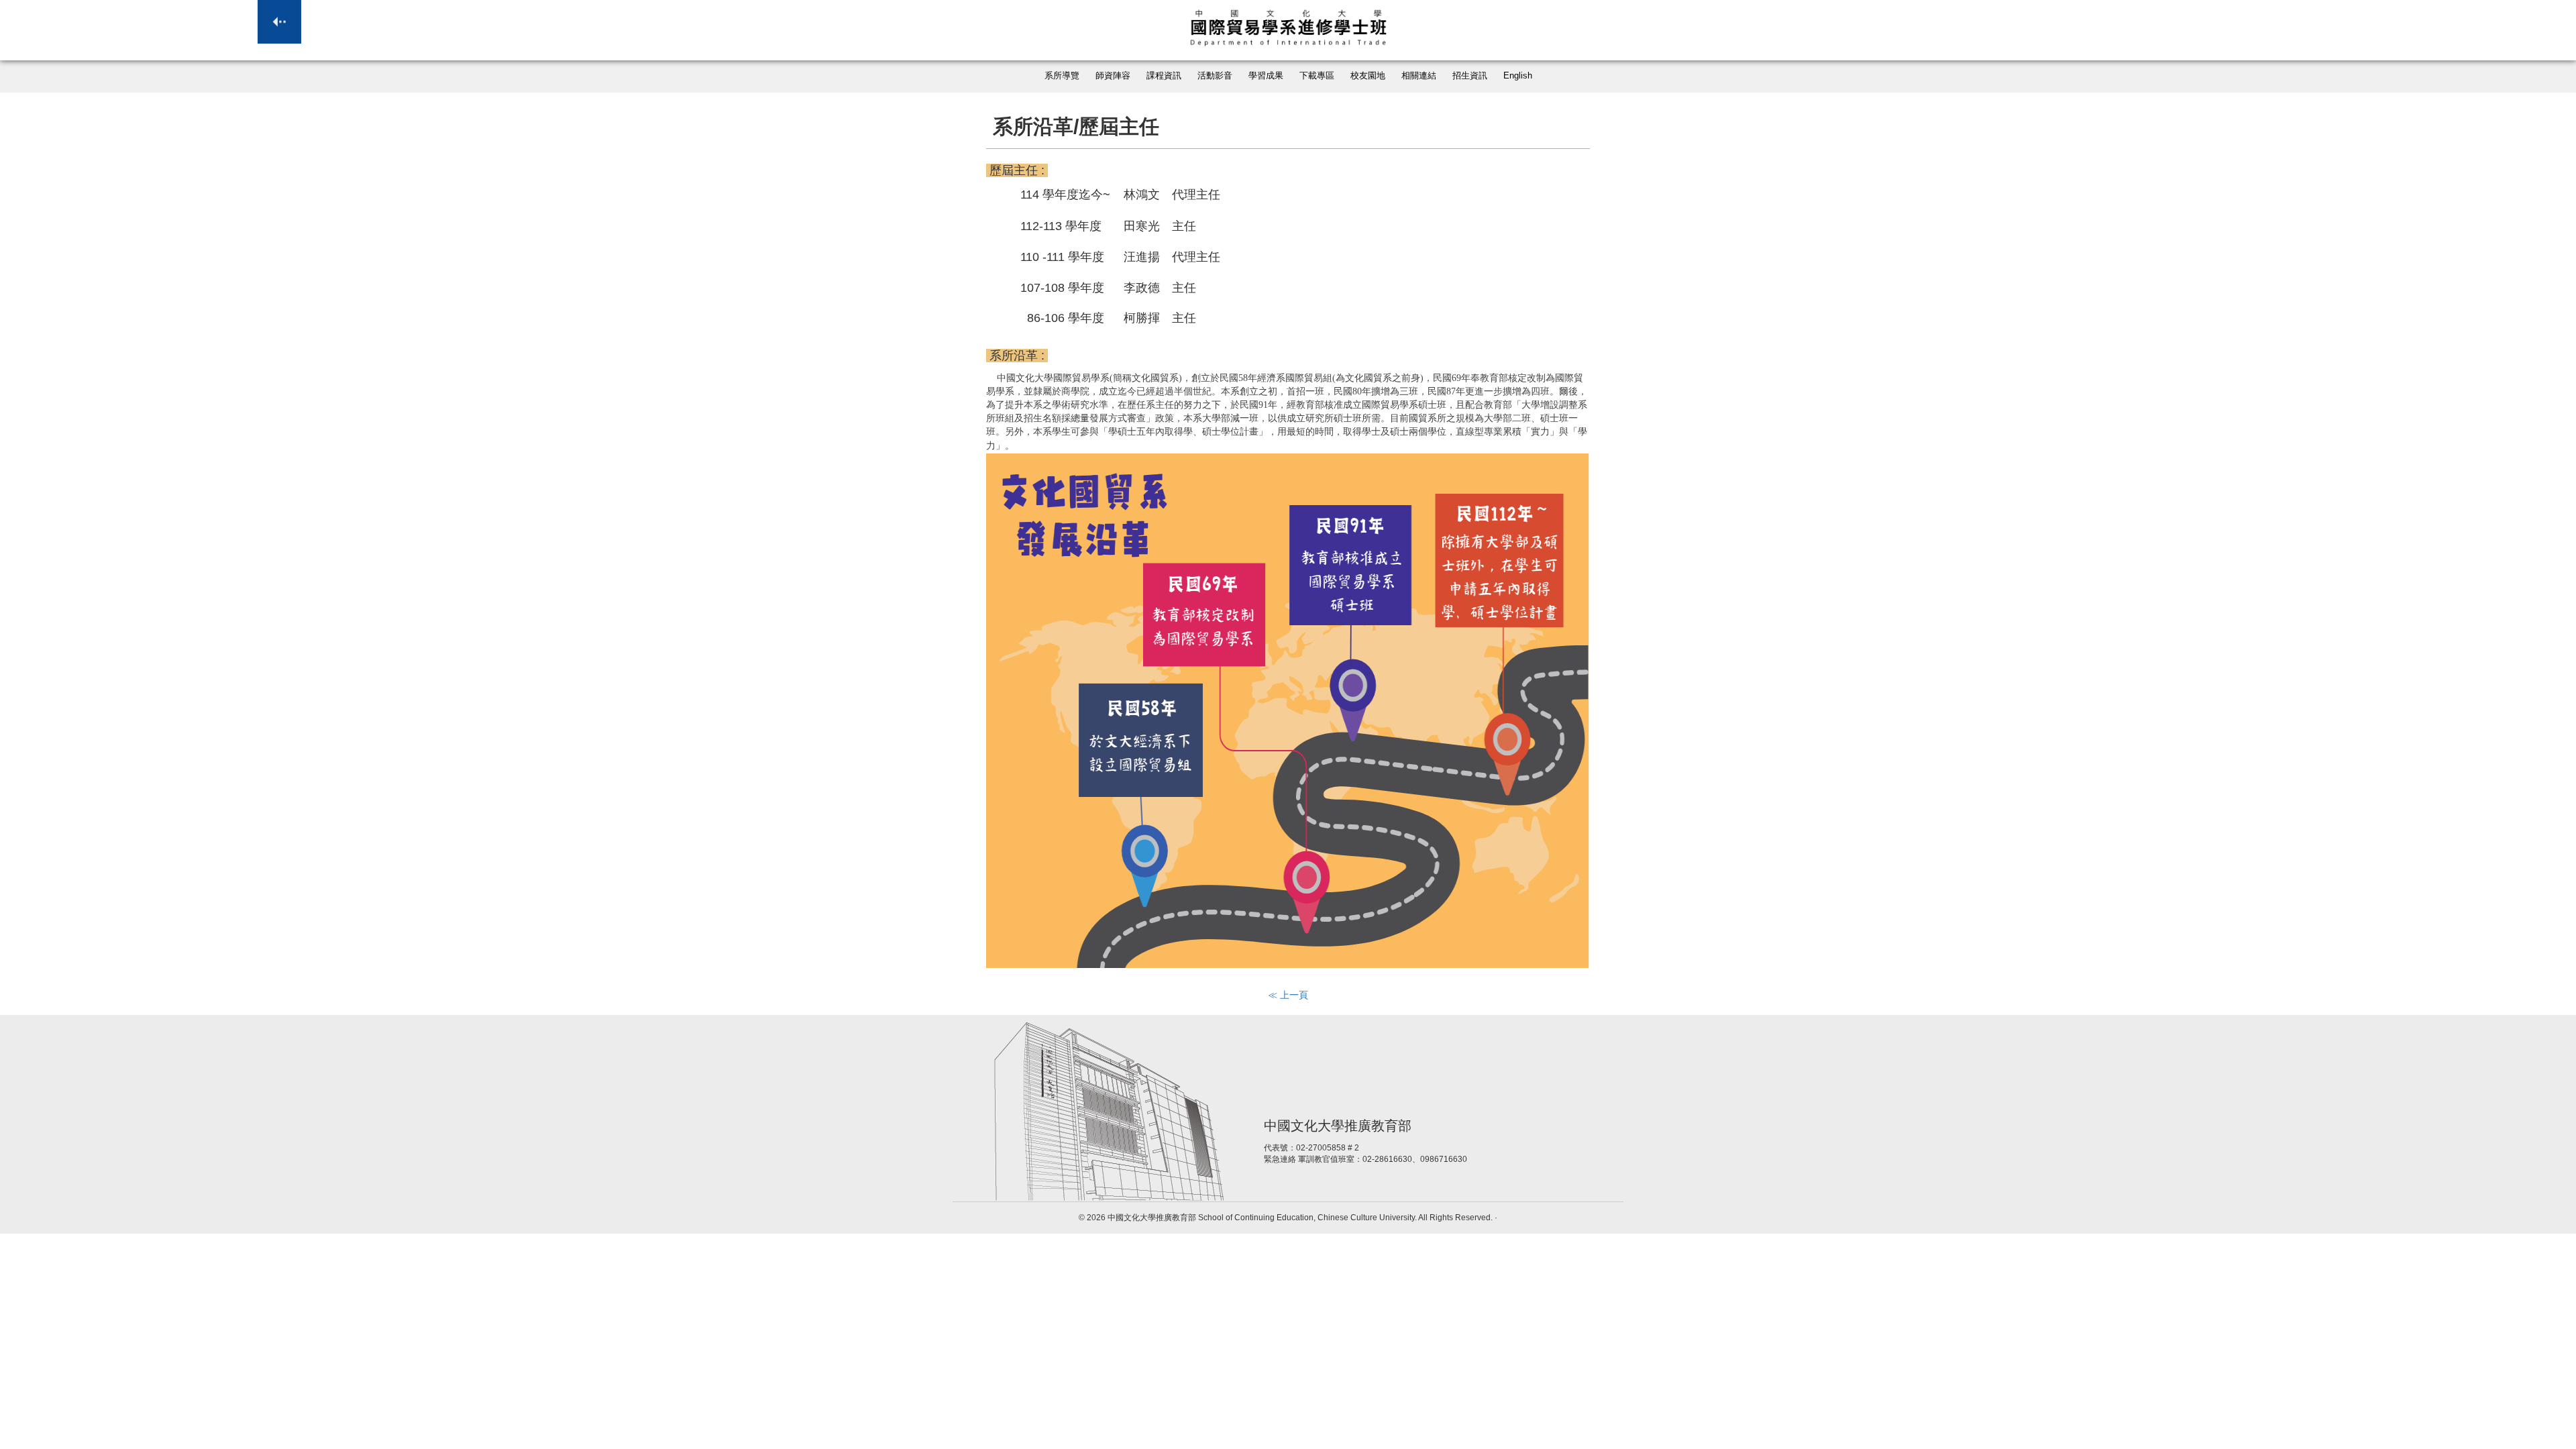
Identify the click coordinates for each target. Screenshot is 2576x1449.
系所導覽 (1062, 76)
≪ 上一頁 (1288, 995)
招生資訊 (1470, 76)
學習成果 (1266, 76)
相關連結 (1419, 76)
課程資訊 (1164, 76)
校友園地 (1368, 76)
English (1518, 76)
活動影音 (1215, 76)
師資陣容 (1113, 76)
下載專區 (1317, 76)
